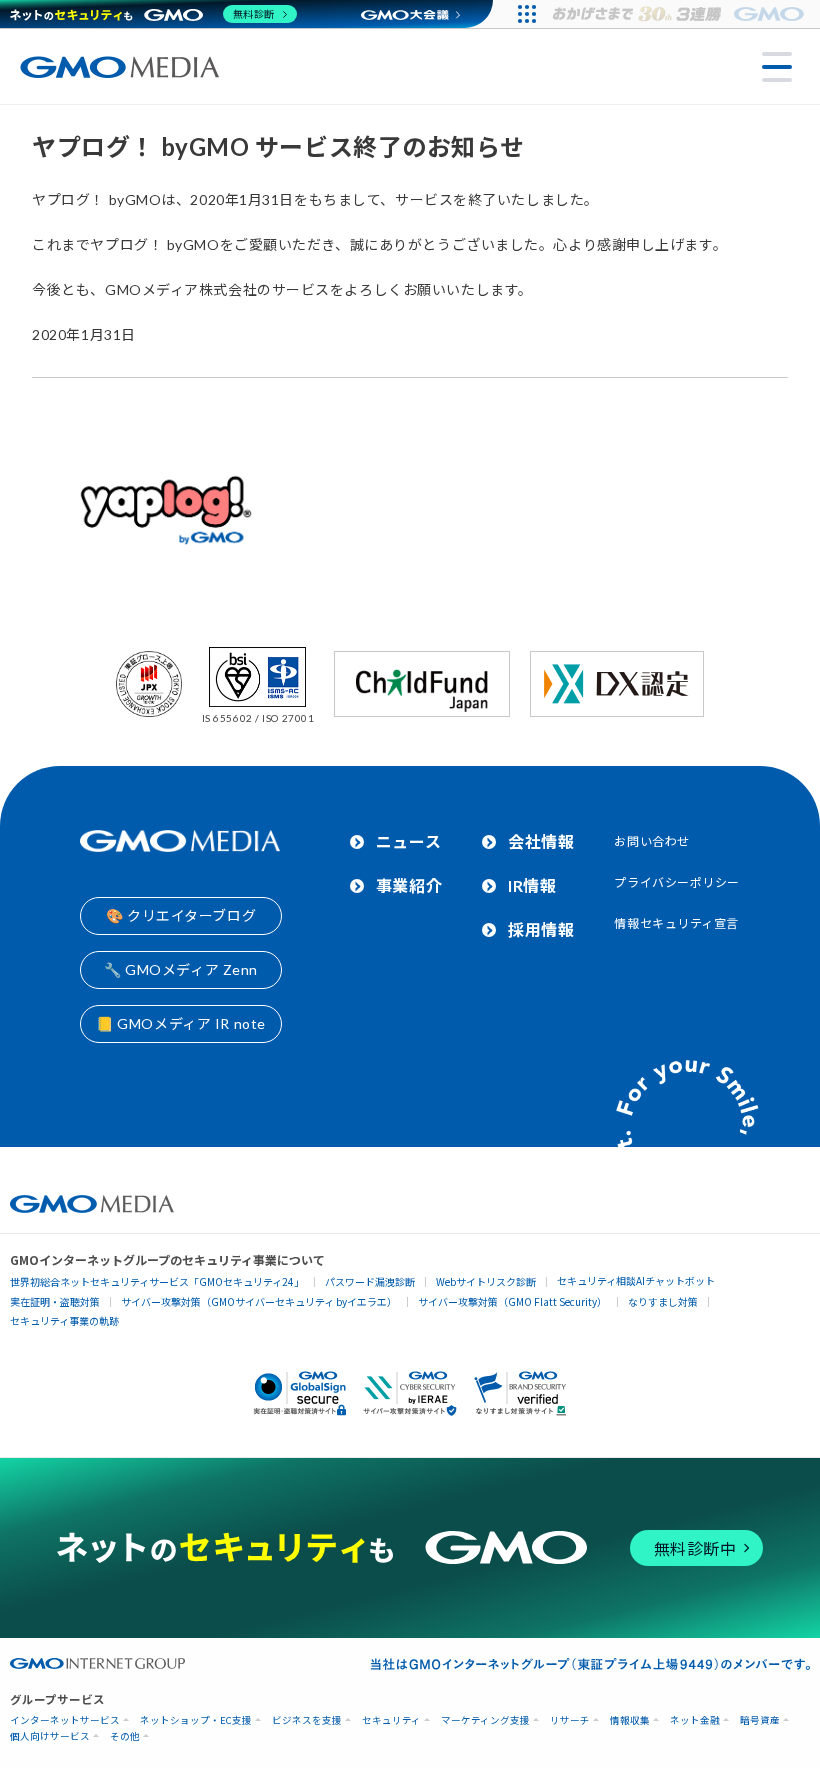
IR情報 (532, 885)
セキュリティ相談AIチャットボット (636, 1280)
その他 (125, 1736)
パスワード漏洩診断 (370, 1281)
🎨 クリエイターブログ (181, 915)
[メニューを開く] (777, 67)
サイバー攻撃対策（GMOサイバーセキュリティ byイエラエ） (259, 1301)
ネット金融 (695, 1720)
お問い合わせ (651, 841)
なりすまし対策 (663, 1301)
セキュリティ (391, 1720)
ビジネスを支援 (307, 1720)
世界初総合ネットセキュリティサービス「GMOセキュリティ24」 (157, 1281)
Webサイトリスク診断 (486, 1281)
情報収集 (630, 1720)
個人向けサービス (50, 1736)
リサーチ (570, 1720)
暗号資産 (760, 1720)
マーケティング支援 (485, 1720)
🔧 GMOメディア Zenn (181, 969)
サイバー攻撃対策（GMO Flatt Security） (512, 1301)
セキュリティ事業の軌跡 (64, 1320)
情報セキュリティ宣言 (676, 923)
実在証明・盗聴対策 (55, 1301)
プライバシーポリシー (677, 882)
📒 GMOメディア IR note (181, 1023)
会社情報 (541, 841)
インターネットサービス (65, 1720)
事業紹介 (409, 885)
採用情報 (541, 929)
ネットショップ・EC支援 (196, 1720)
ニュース (408, 841)
